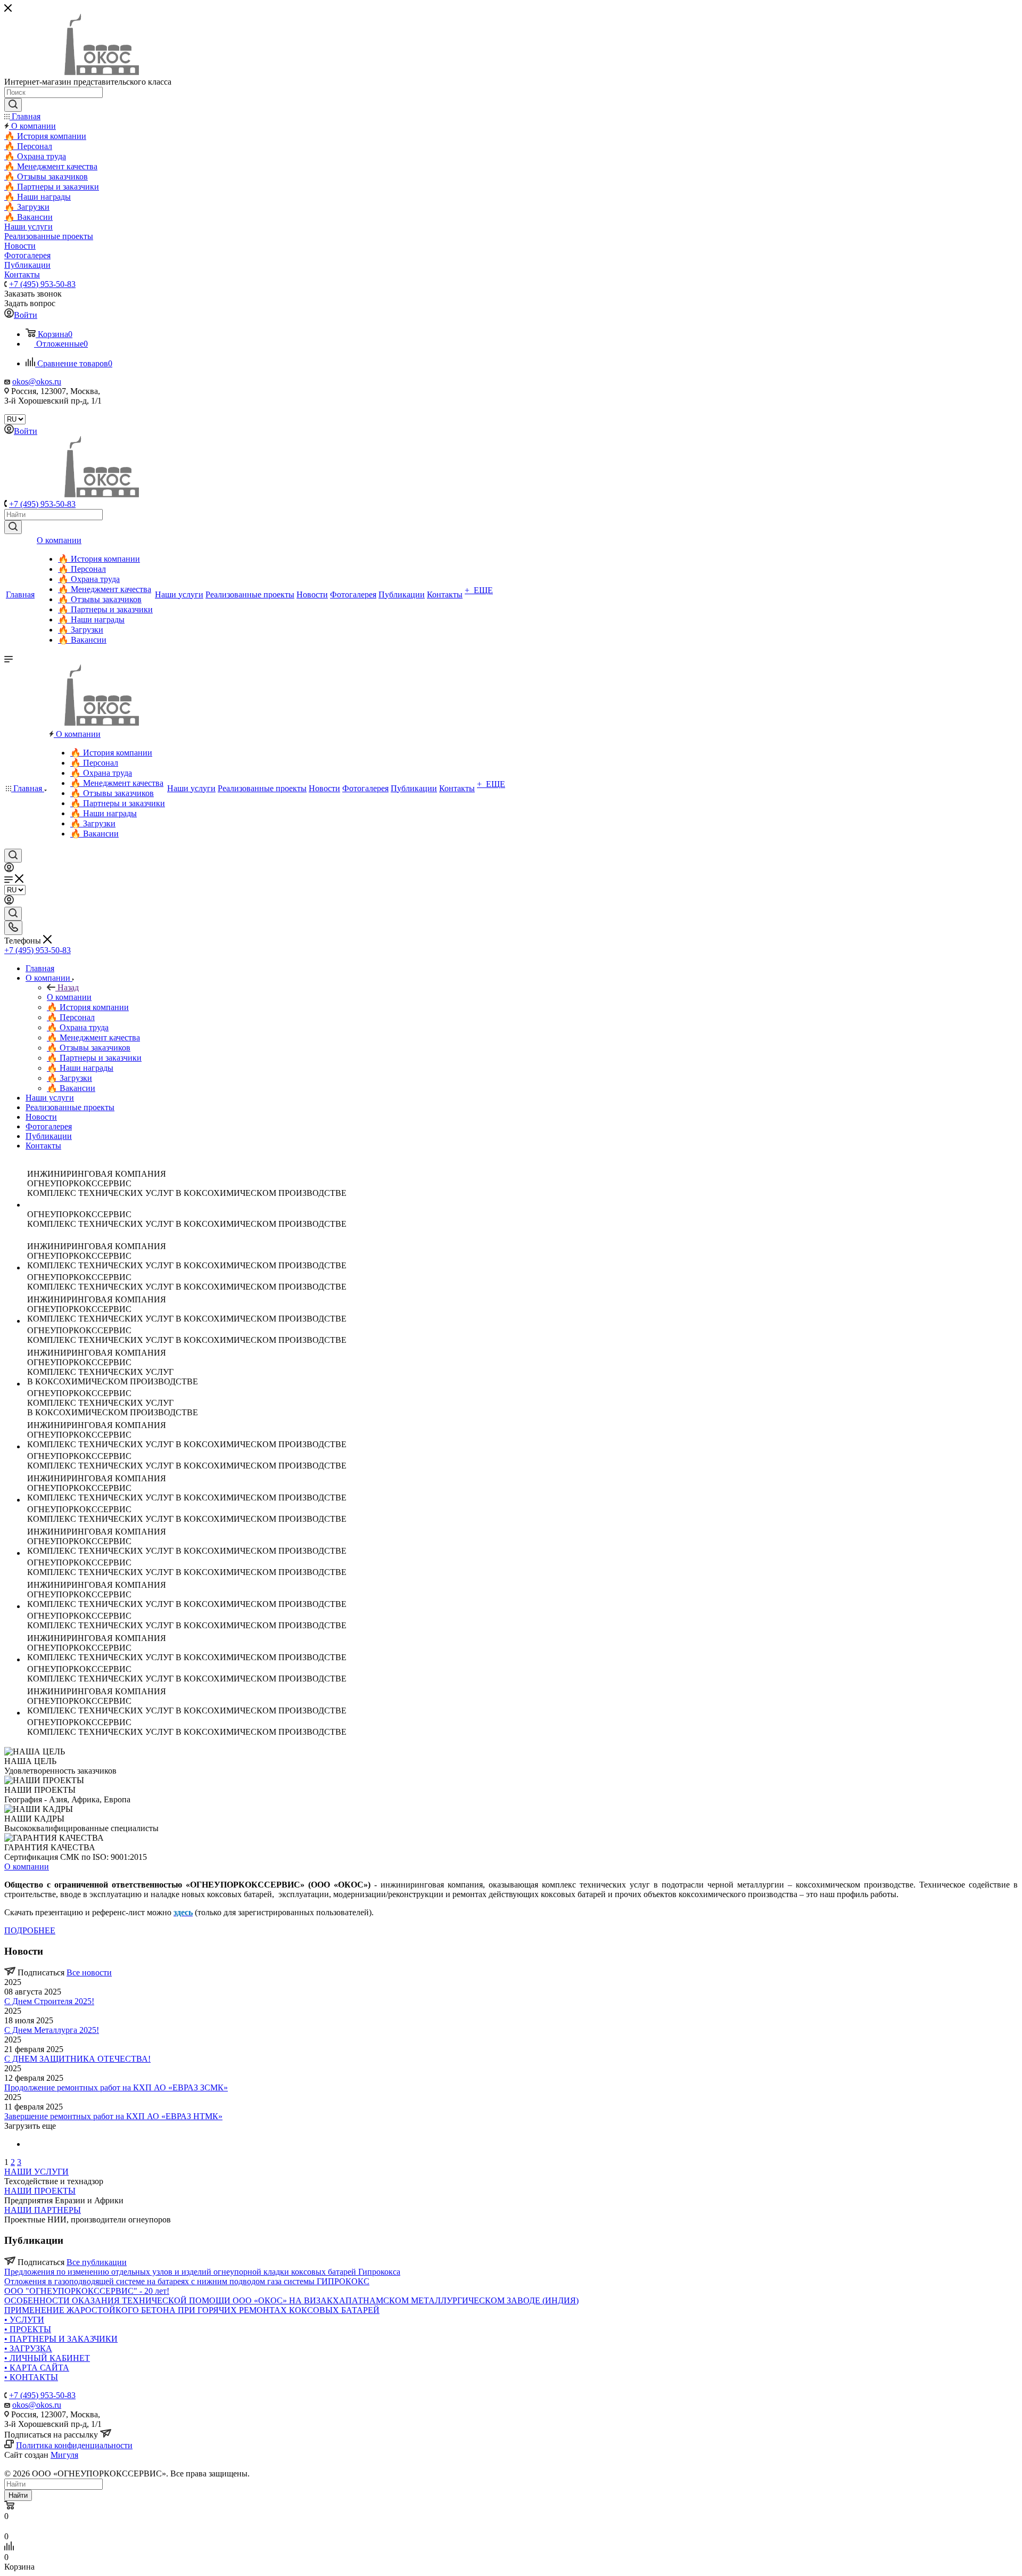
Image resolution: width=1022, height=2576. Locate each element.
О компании (69, 997)
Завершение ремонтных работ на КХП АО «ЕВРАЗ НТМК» (113, 2116)
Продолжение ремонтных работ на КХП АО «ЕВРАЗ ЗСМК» (116, 2087)
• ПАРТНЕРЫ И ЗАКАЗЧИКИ (61, 2339)
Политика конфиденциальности (74, 2445)
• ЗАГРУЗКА (28, 2348)
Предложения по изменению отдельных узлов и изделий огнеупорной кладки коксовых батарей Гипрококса (202, 2272)
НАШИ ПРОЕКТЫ (40, 2191)
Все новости (89, 1972)
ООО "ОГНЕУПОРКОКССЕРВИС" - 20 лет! (87, 2291)
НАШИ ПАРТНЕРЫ (43, 2210)
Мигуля (64, 2455)
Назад (68, 987)
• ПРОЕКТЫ (28, 2329)
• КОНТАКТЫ (31, 2377)
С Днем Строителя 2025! (49, 2001)
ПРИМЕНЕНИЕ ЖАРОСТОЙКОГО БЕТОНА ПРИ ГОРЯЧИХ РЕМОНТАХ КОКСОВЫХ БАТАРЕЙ (192, 2310)
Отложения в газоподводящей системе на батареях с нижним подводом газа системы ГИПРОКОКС (187, 2281)
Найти (18, 2495)
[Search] (13, 105)
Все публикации (97, 2262)
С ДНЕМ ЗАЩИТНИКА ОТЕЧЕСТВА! (77, 2059)
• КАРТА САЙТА (37, 2368)
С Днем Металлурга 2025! (52, 2030)
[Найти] (13, 527)
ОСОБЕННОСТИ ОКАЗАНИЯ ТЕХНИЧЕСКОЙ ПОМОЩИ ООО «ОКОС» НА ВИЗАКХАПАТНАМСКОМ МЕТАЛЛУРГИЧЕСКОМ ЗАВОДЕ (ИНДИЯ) (291, 2300)
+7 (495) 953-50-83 (42, 284)
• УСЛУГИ (24, 2320)
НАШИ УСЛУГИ (36, 2172)
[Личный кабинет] (9, 869)
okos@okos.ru (37, 382)
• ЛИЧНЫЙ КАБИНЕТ (47, 2358)
